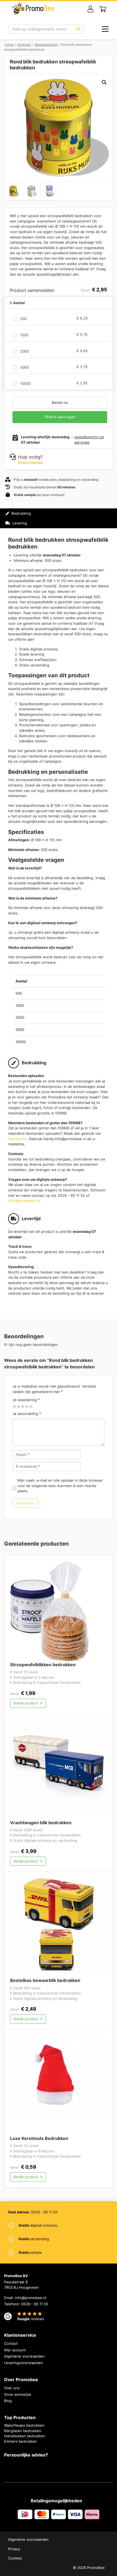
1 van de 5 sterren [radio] (15, 1407)
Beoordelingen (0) (27, 533)
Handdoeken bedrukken (25, 2436)
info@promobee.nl (24, 1201)
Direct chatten (31, 463)
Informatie (19, 504)
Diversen (24, 45)
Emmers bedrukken (21, 2441)
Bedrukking (21, 513)
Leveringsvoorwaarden (24, 2363)
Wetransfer (17, 1139)
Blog (8, 2401)
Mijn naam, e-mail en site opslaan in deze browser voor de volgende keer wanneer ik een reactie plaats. (60, 1486)
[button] (104, 82)
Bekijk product (26, 1703)
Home (9, 45)
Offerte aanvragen (60, 417)
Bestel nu (60, 402)
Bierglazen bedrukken (23, 2431)
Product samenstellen (90, 518)
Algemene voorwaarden (24, 2356)
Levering (19, 523)
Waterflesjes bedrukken (24, 2425)
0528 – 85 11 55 (35, 2304)
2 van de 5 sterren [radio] (17, 1407)
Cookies (15, 2558)
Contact (11, 2343)
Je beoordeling (27, 1414)
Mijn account (15, 2350)
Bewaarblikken (46, 45)
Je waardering (26, 1400)
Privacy (14, 2549)
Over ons (12, 2388)
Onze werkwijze (18, 2394)
